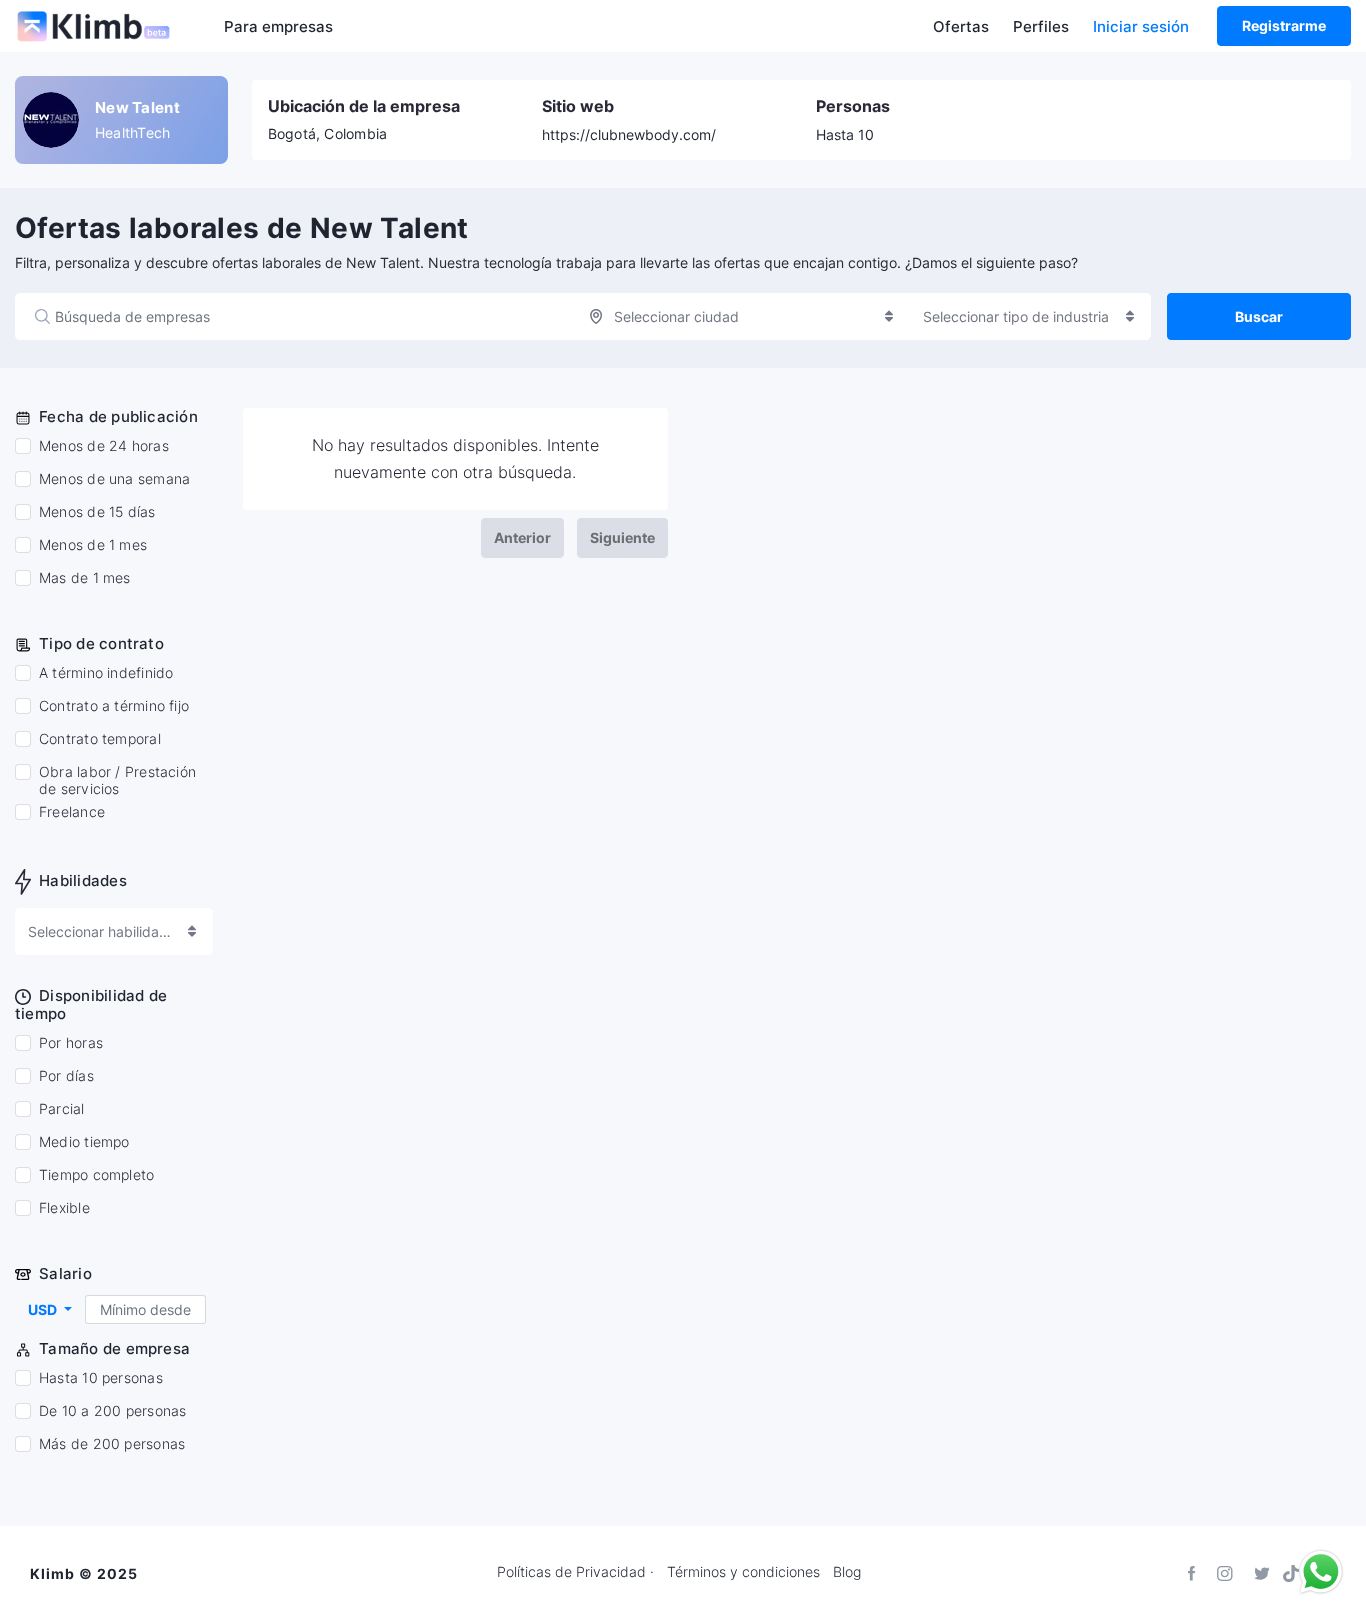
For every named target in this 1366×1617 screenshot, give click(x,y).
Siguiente (622, 537)
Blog (847, 1572)
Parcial (62, 1109)
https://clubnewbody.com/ (629, 134)
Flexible (64, 1208)
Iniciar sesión (1141, 26)
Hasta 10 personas (101, 1378)
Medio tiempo (84, 1142)
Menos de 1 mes (93, 545)
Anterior (522, 537)
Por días (66, 1076)
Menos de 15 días (97, 512)
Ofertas (961, 26)
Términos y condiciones (743, 1572)
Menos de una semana (114, 479)
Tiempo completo (96, 1175)
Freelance (72, 812)
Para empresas (278, 26)
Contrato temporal (100, 739)
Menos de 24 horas (104, 446)
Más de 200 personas (112, 1444)
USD (44, 1309)
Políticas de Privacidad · (575, 1572)
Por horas (71, 1043)
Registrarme (1284, 25)
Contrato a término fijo (114, 706)
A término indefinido (106, 673)
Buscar (1259, 316)
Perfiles (1041, 26)
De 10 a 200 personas (112, 1411)
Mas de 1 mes (85, 578)
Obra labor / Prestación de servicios (117, 780)
